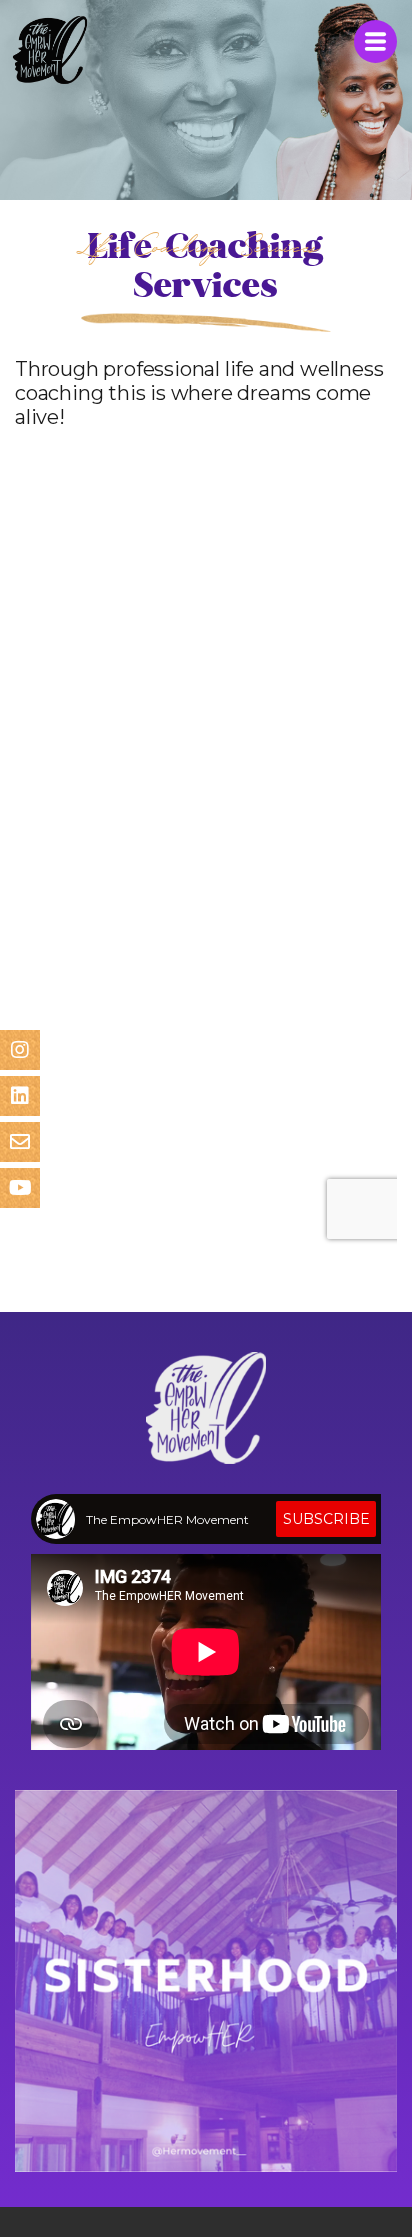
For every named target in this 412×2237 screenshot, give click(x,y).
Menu (375, 41)
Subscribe (326, 1519)
